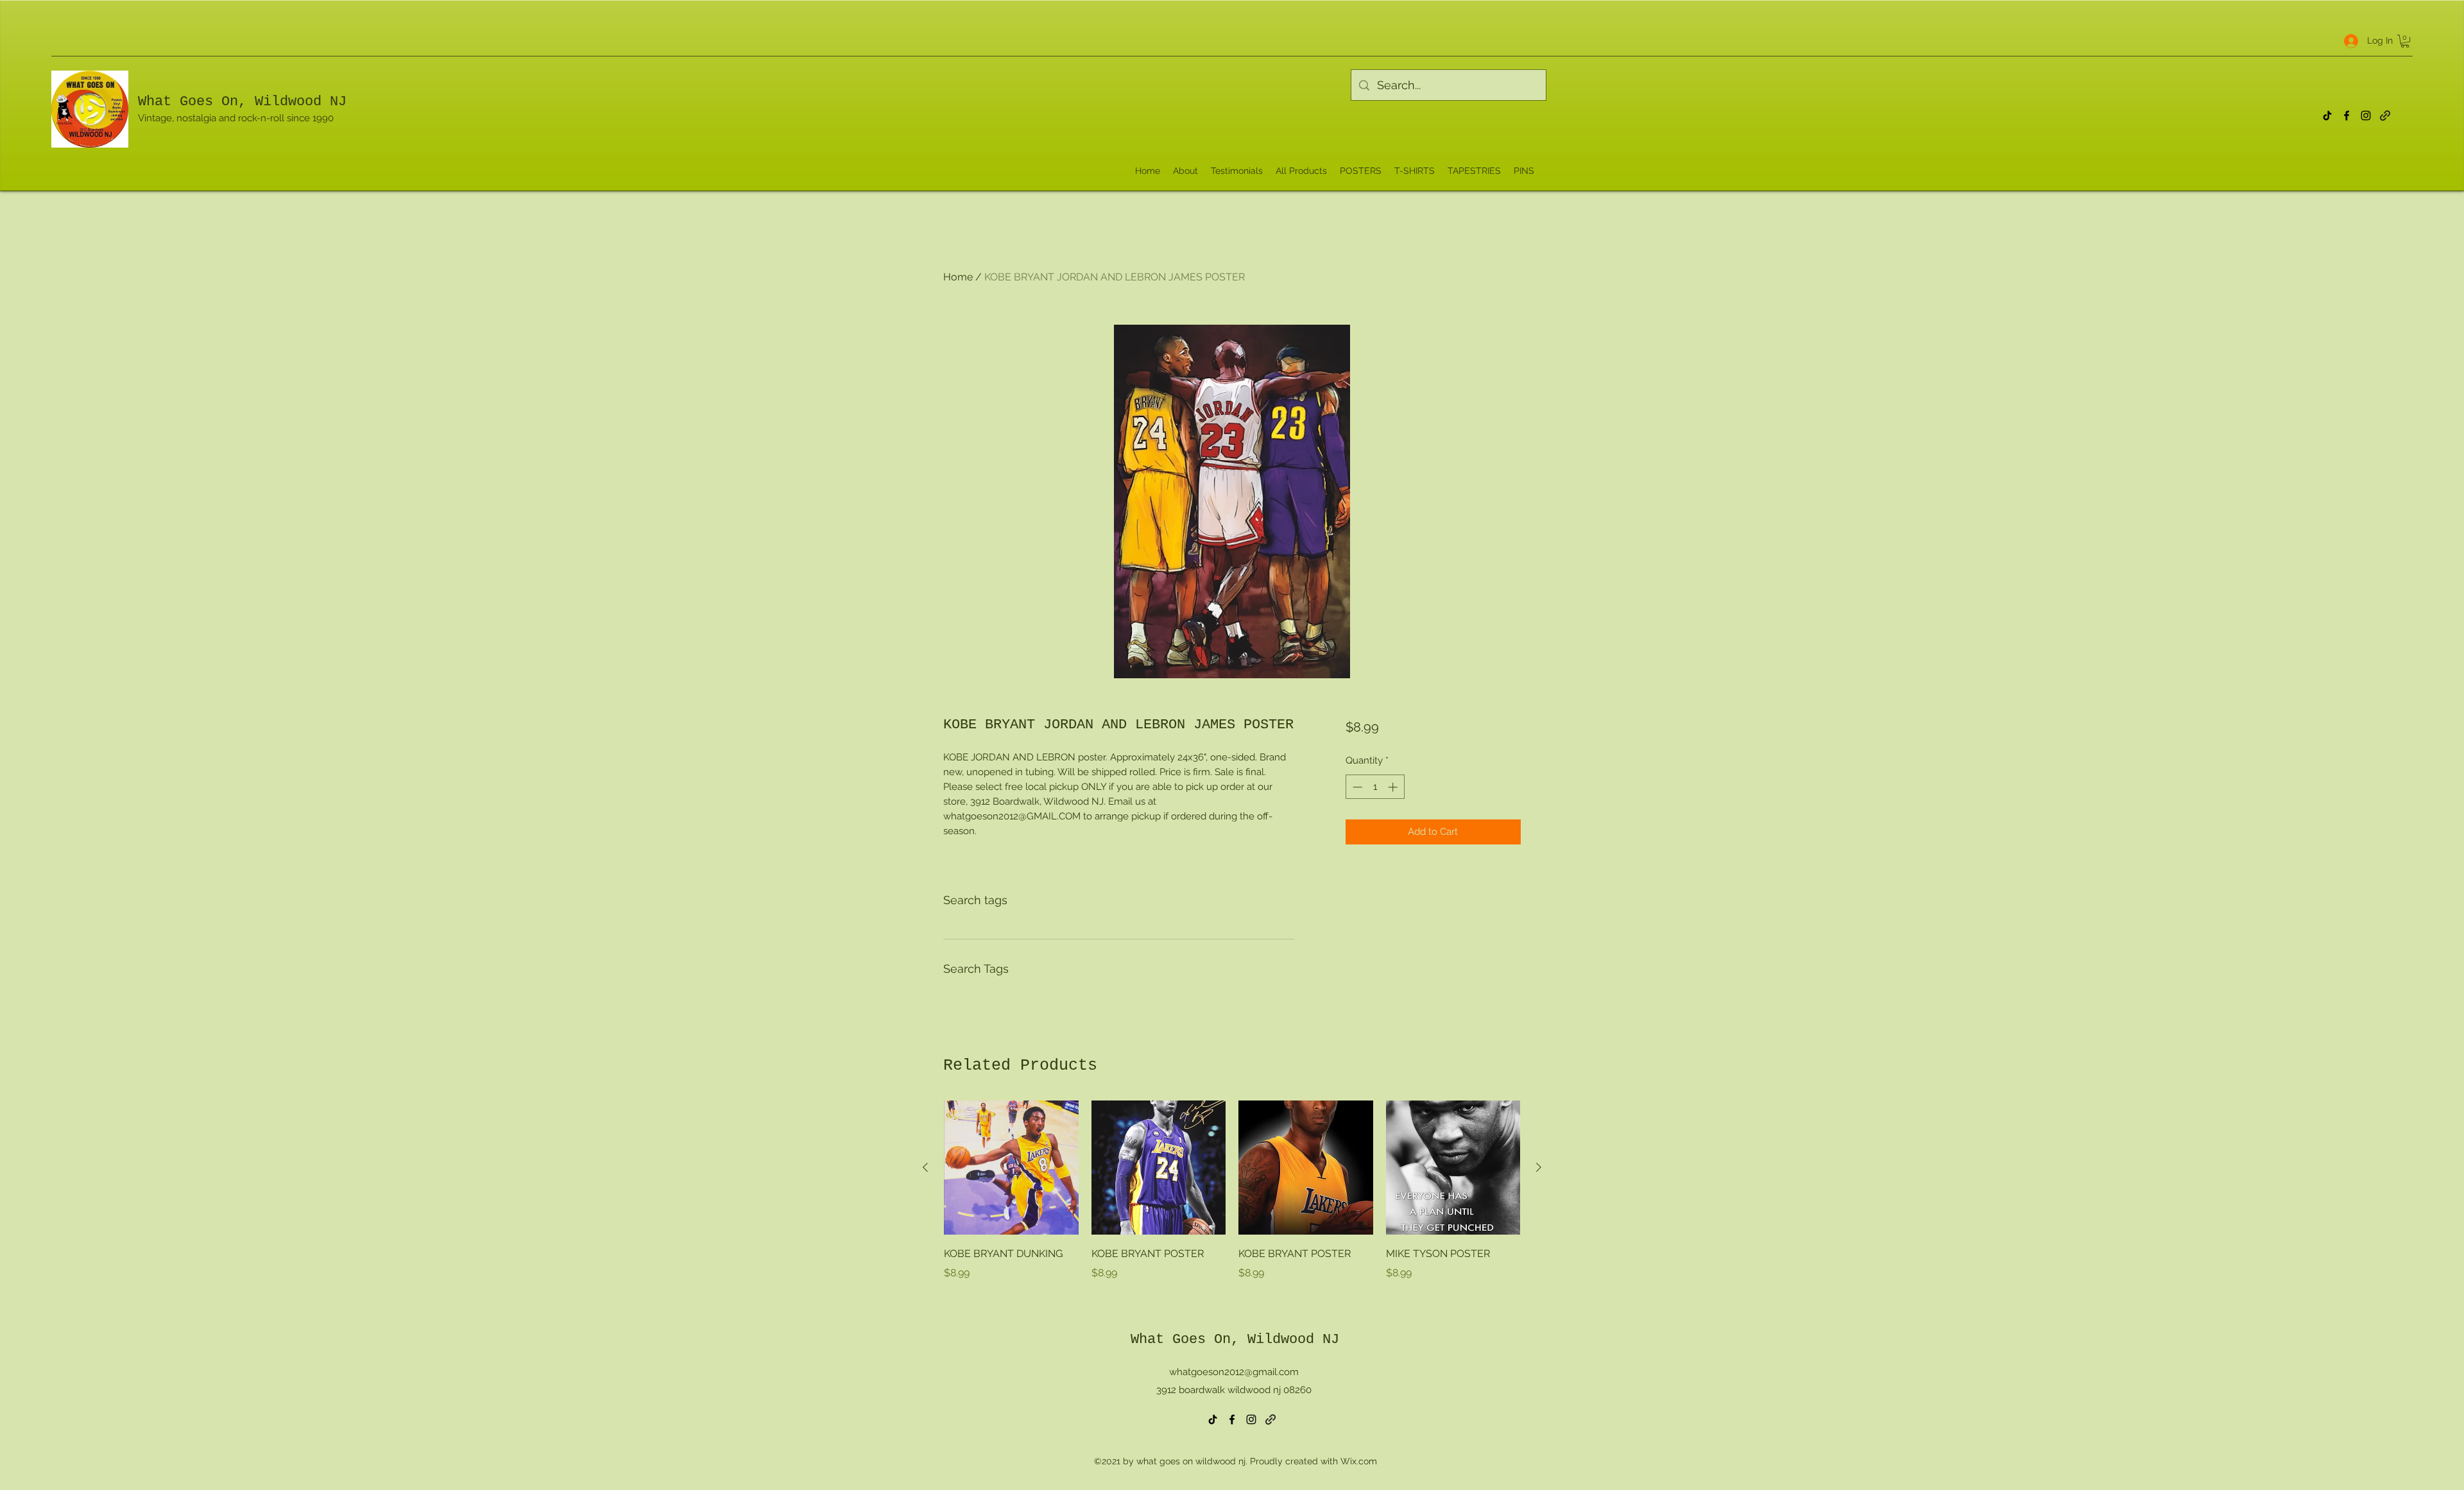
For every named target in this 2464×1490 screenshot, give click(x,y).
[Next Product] (1539, 1167)
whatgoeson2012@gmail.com (1234, 1372)
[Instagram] (2366, 116)
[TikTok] (2327, 116)
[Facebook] (2347, 116)
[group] (1232, 1200)
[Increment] (1394, 787)
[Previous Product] (925, 1167)
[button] (2405, 41)
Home (958, 277)
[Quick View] (1011, 1168)
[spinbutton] (1375, 787)
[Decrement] (1356, 787)
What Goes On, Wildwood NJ (242, 102)
